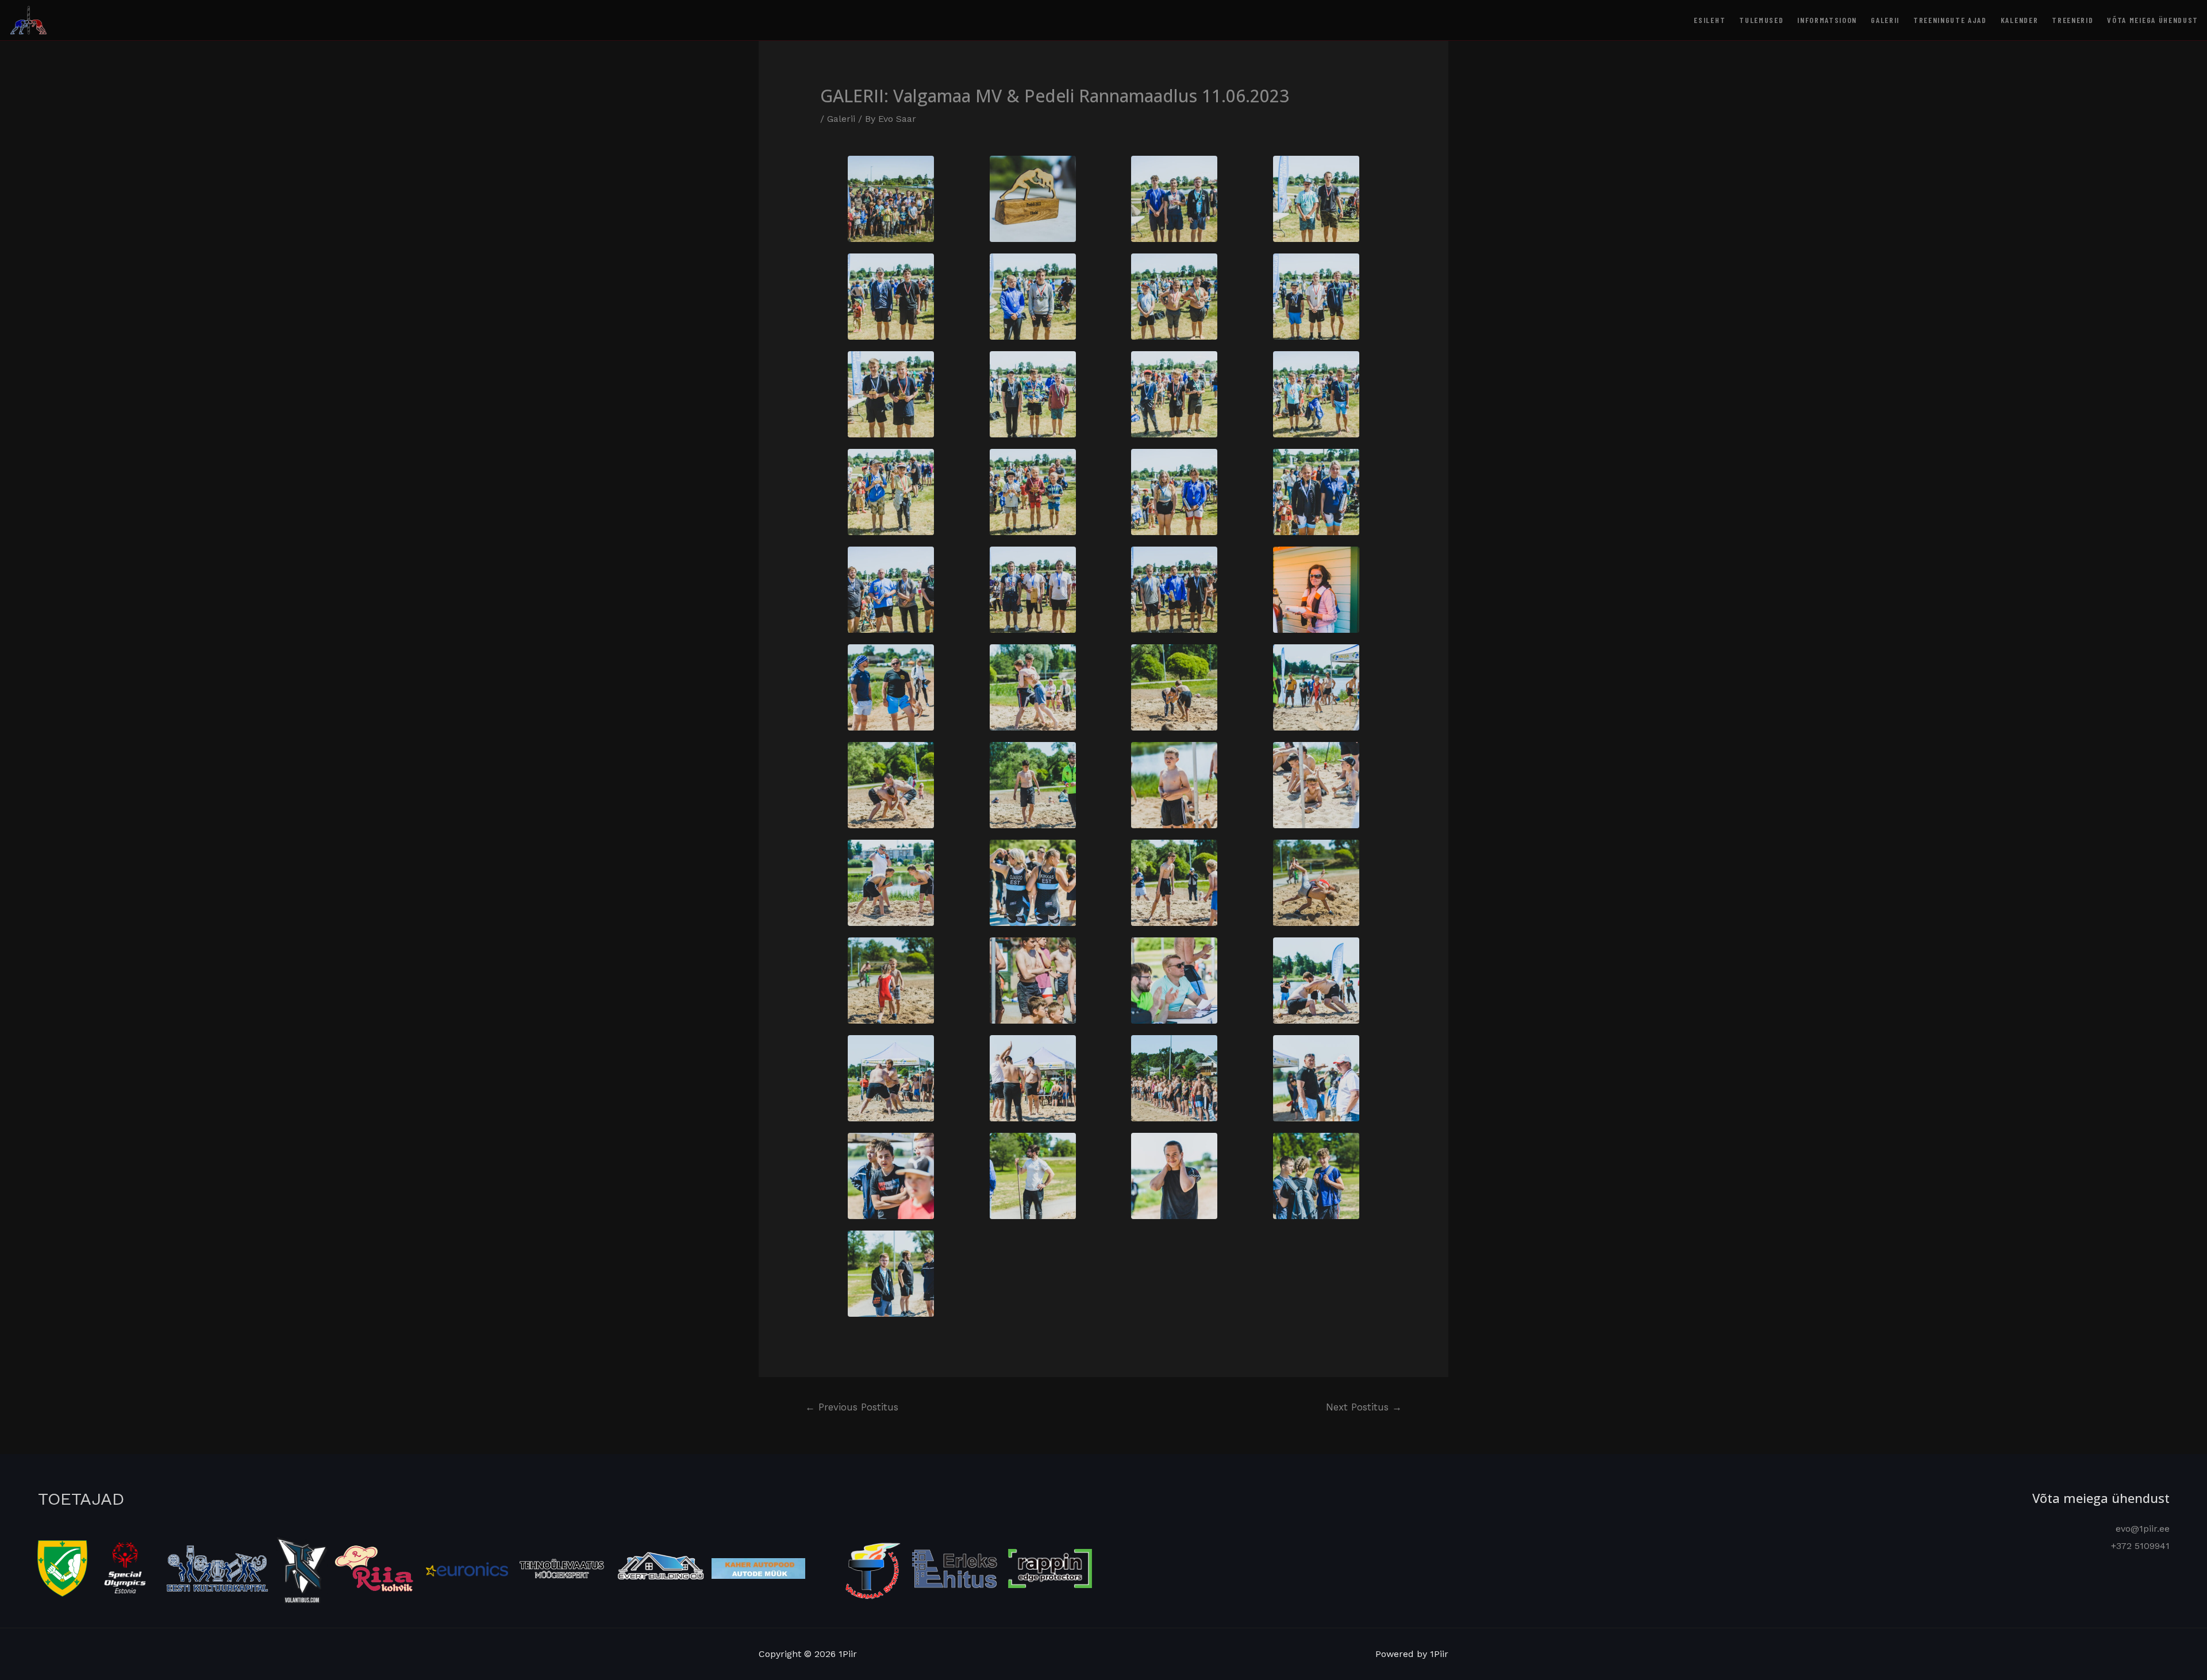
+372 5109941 (2140, 1546)
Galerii (1885, 20)
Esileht (1710, 20)
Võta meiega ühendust (2153, 20)
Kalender (2019, 20)
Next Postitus (1364, 1407)
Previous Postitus (852, 1407)
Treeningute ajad (1950, 20)
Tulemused (1761, 20)
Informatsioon (1827, 20)
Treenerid (2073, 20)
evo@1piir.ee (2143, 1529)
